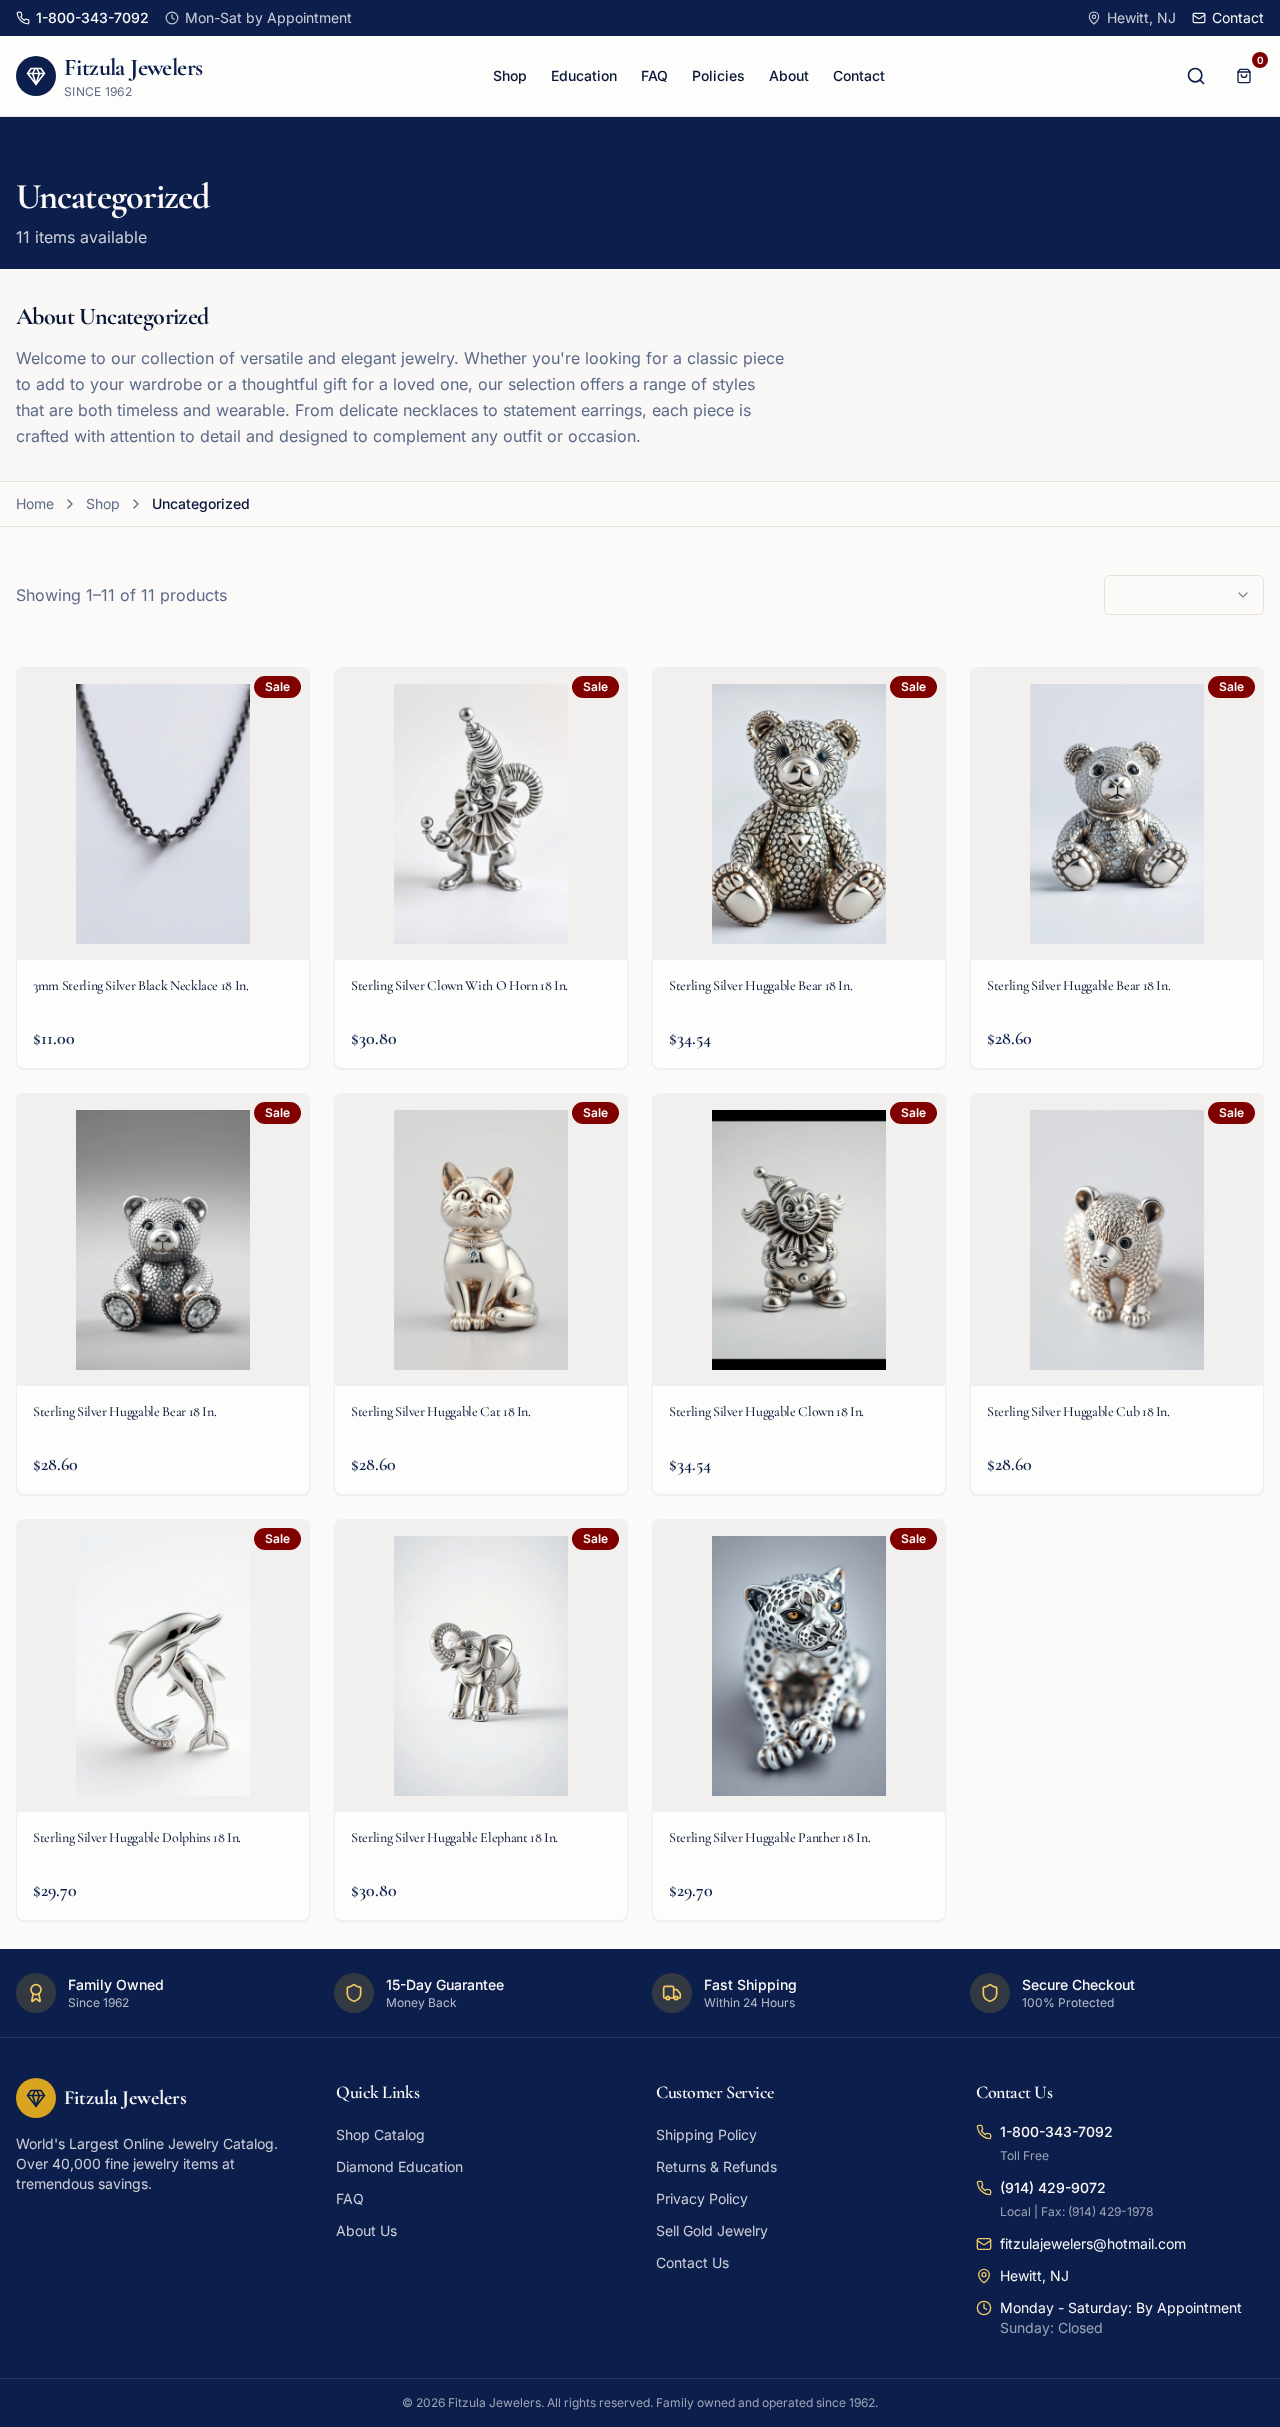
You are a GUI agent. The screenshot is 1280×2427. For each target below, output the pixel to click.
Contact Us (692, 2262)
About (789, 75)
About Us (366, 2230)
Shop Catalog (380, 2134)
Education (584, 75)
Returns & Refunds (716, 2166)
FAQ (654, 75)
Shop (510, 75)
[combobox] (1184, 595)
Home (35, 503)
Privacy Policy (702, 2198)
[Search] (1196, 76)
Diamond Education (399, 2166)
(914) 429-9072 (1053, 2187)
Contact (859, 75)
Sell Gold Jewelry (712, 2230)
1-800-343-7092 (1056, 2131)
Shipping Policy (706, 2134)
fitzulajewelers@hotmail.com (1093, 2243)
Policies (718, 75)
